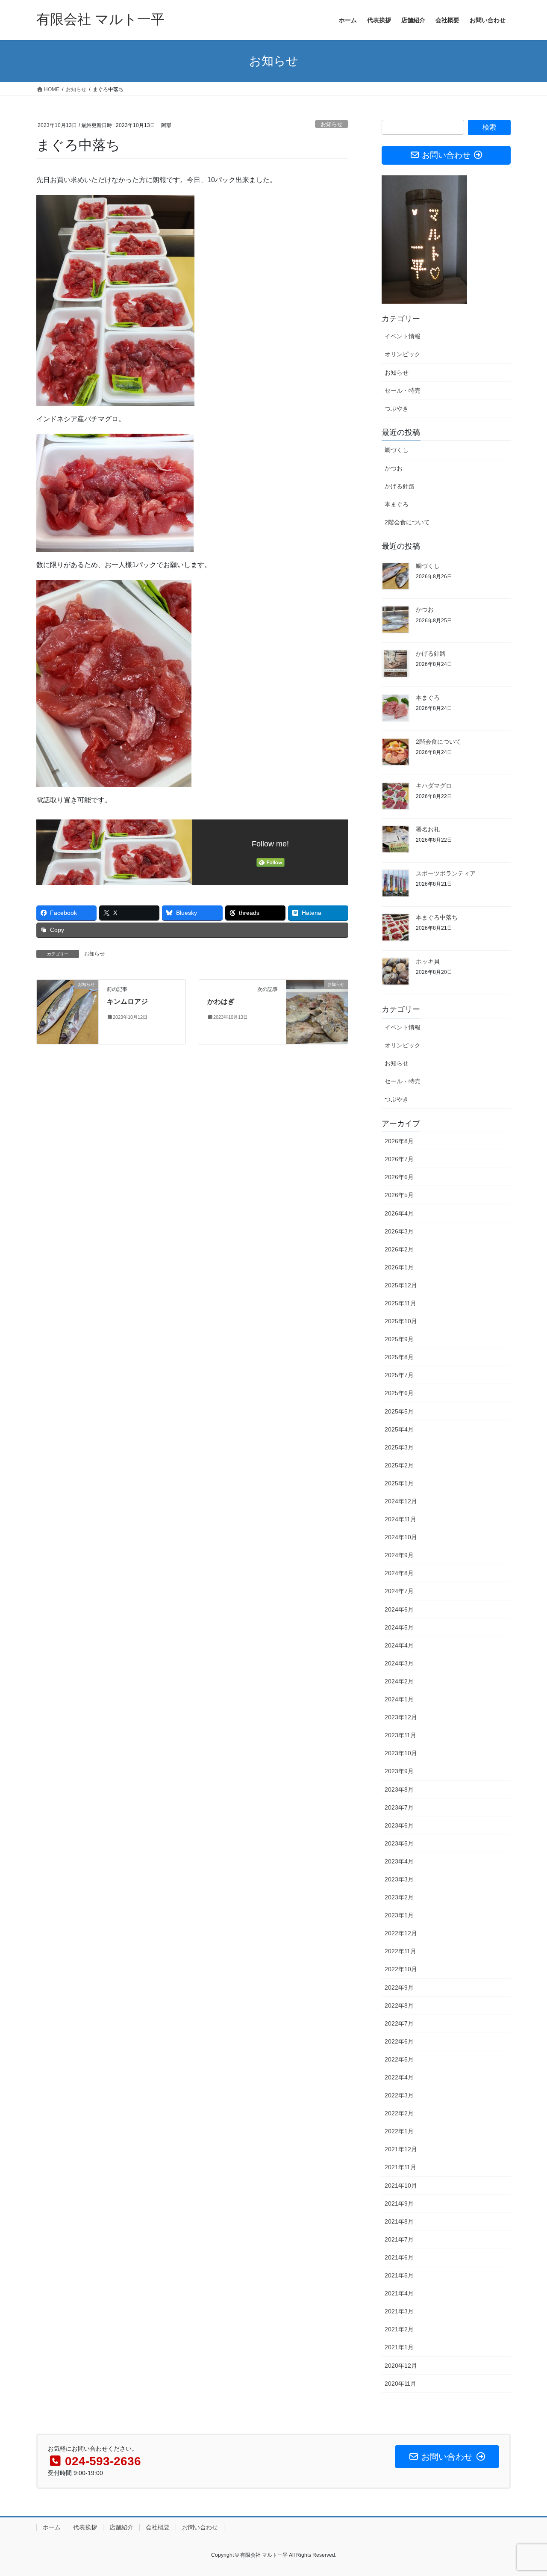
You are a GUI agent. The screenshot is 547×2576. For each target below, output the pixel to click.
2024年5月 (399, 1627)
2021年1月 (399, 2347)
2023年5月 (399, 1843)
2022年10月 (401, 1969)
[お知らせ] (68, 1012)
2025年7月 (399, 1375)
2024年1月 (399, 1699)
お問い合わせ (200, 2527)
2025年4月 (399, 1429)
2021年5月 (399, 2275)
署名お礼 (428, 829)
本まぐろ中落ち (437, 917)
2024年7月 (399, 1591)
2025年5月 (399, 1411)
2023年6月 (399, 1825)
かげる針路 (400, 486)
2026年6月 (399, 1177)
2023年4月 (399, 1861)
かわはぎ (221, 1001)
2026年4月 (399, 1213)
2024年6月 (399, 1609)
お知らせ (332, 124)
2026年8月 (399, 1141)
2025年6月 (399, 1393)
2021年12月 (401, 2149)
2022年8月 (399, 2005)
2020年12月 (401, 2366)
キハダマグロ (434, 786)
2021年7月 (399, 2239)
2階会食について (407, 522)
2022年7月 (399, 2023)
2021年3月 (399, 2311)
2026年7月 (399, 1159)
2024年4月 (399, 1645)
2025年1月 (399, 1483)
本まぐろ (397, 504)
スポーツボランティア (446, 873)
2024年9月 (399, 1555)
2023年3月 (399, 1879)
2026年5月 (399, 1195)
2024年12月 (401, 1501)
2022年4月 (399, 2077)
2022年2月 (399, 2113)
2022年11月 (400, 1951)
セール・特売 (403, 390)
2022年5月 (399, 2059)
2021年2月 (399, 2329)
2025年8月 (399, 1357)
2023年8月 (399, 1789)
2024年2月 (399, 1681)
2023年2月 (399, 1897)
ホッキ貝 (428, 961)
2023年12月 (401, 1717)
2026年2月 (399, 1249)
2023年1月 (399, 1915)
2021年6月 (399, 2257)
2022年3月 (399, 2095)
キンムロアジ (127, 1001)
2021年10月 (401, 2186)
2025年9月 (399, 1339)
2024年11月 (400, 1519)
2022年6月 (399, 2041)
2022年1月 (399, 2131)
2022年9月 (399, 1987)
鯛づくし (397, 450)
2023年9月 (399, 1771)
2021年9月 (399, 2203)
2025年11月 (400, 1303)
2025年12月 (401, 1285)
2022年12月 (401, 1933)
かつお (394, 468)
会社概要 (158, 2527)
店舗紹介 (121, 2527)
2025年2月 (399, 1465)
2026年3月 (399, 1231)
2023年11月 (400, 1735)
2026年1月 (399, 1267)
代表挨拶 (85, 2527)
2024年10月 (401, 1537)
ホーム (52, 2527)
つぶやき (397, 408)
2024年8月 (399, 1573)
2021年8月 (399, 2221)
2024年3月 (399, 1663)
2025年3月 (399, 1447)
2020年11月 (400, 2384)
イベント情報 (403, 336)
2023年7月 (399, 1807)
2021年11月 (400, 2167)
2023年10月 (401, 1753)
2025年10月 (401, 1321)
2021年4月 (399, 2293)
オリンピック (403, 354)
